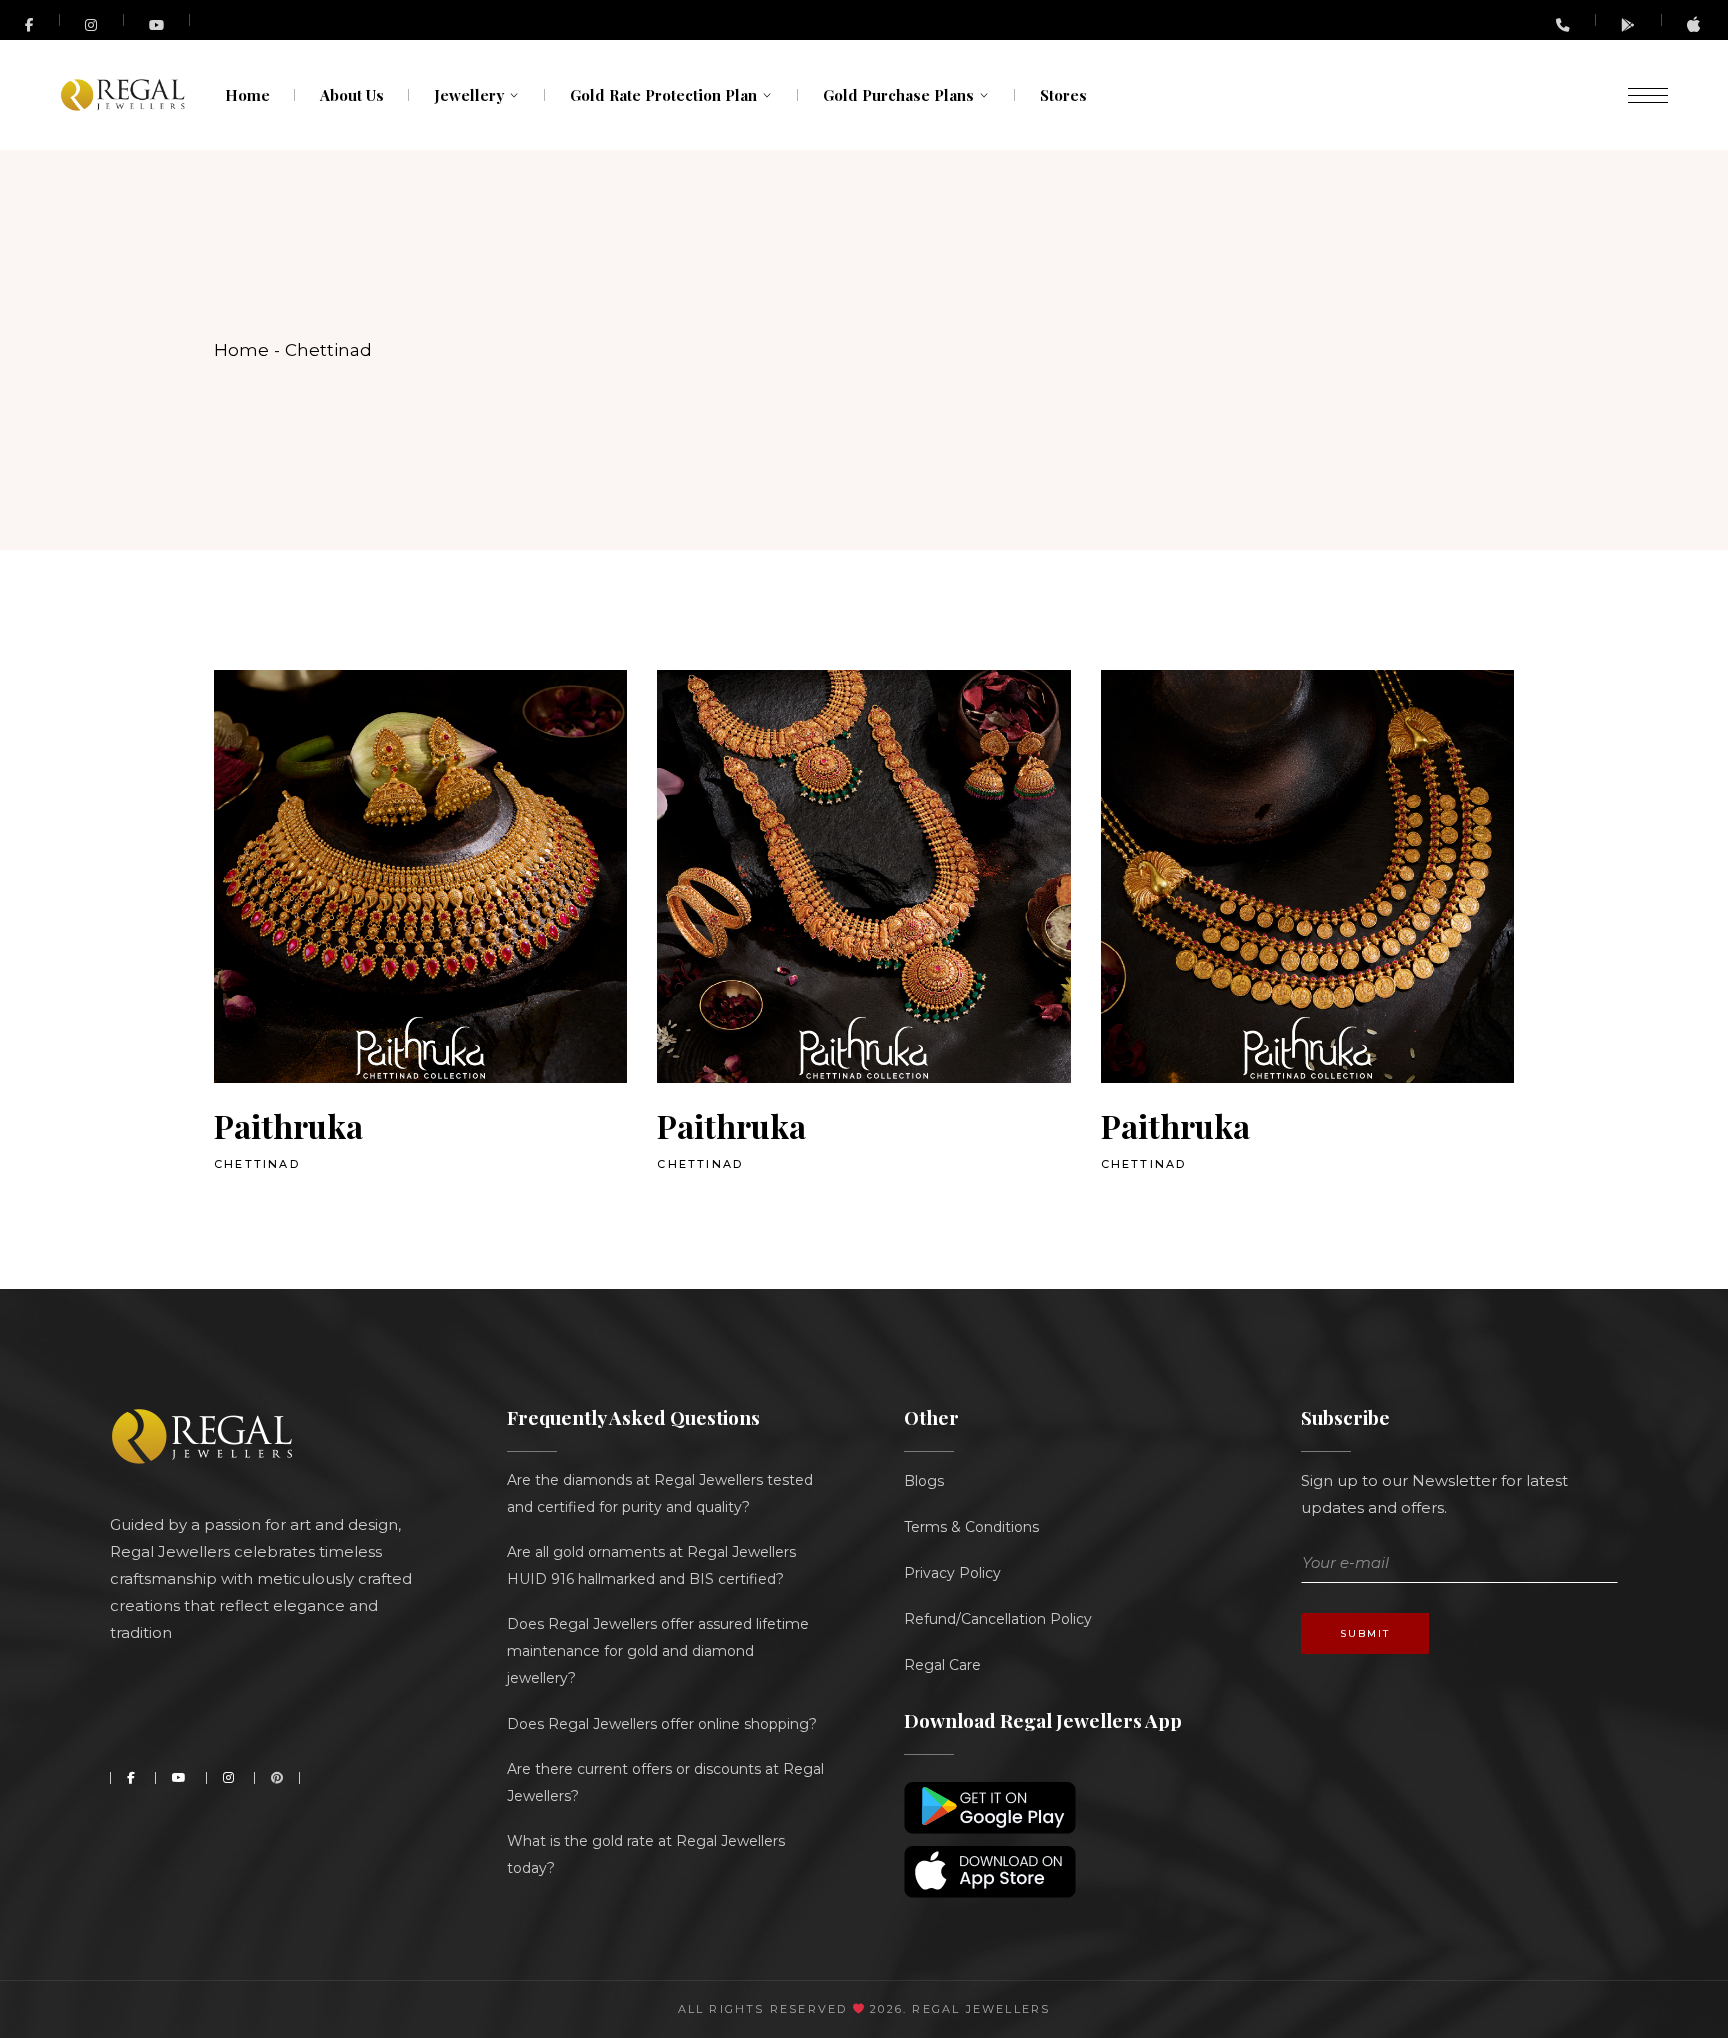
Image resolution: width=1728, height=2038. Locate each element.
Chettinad (257, 1164)
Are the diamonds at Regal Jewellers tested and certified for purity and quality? (660, 1493)
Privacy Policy (952, 1573)
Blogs (924, 1481)
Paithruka (288, 1125)
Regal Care (942, 1665)
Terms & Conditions (971, 1527)
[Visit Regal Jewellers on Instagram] (92, 24)
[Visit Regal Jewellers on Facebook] (30, 20)
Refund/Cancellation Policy (998, 1619)
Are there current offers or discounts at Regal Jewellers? (665, 1782)
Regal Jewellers (978, 2009)
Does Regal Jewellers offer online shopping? (662, 1724)
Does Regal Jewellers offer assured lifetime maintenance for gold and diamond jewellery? (658, 1651)
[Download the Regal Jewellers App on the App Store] (1695, 27)
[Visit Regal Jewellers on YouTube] (157, 20)
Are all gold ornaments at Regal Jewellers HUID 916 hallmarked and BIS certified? (651, 1565)
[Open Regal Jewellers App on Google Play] (1629, 24)
